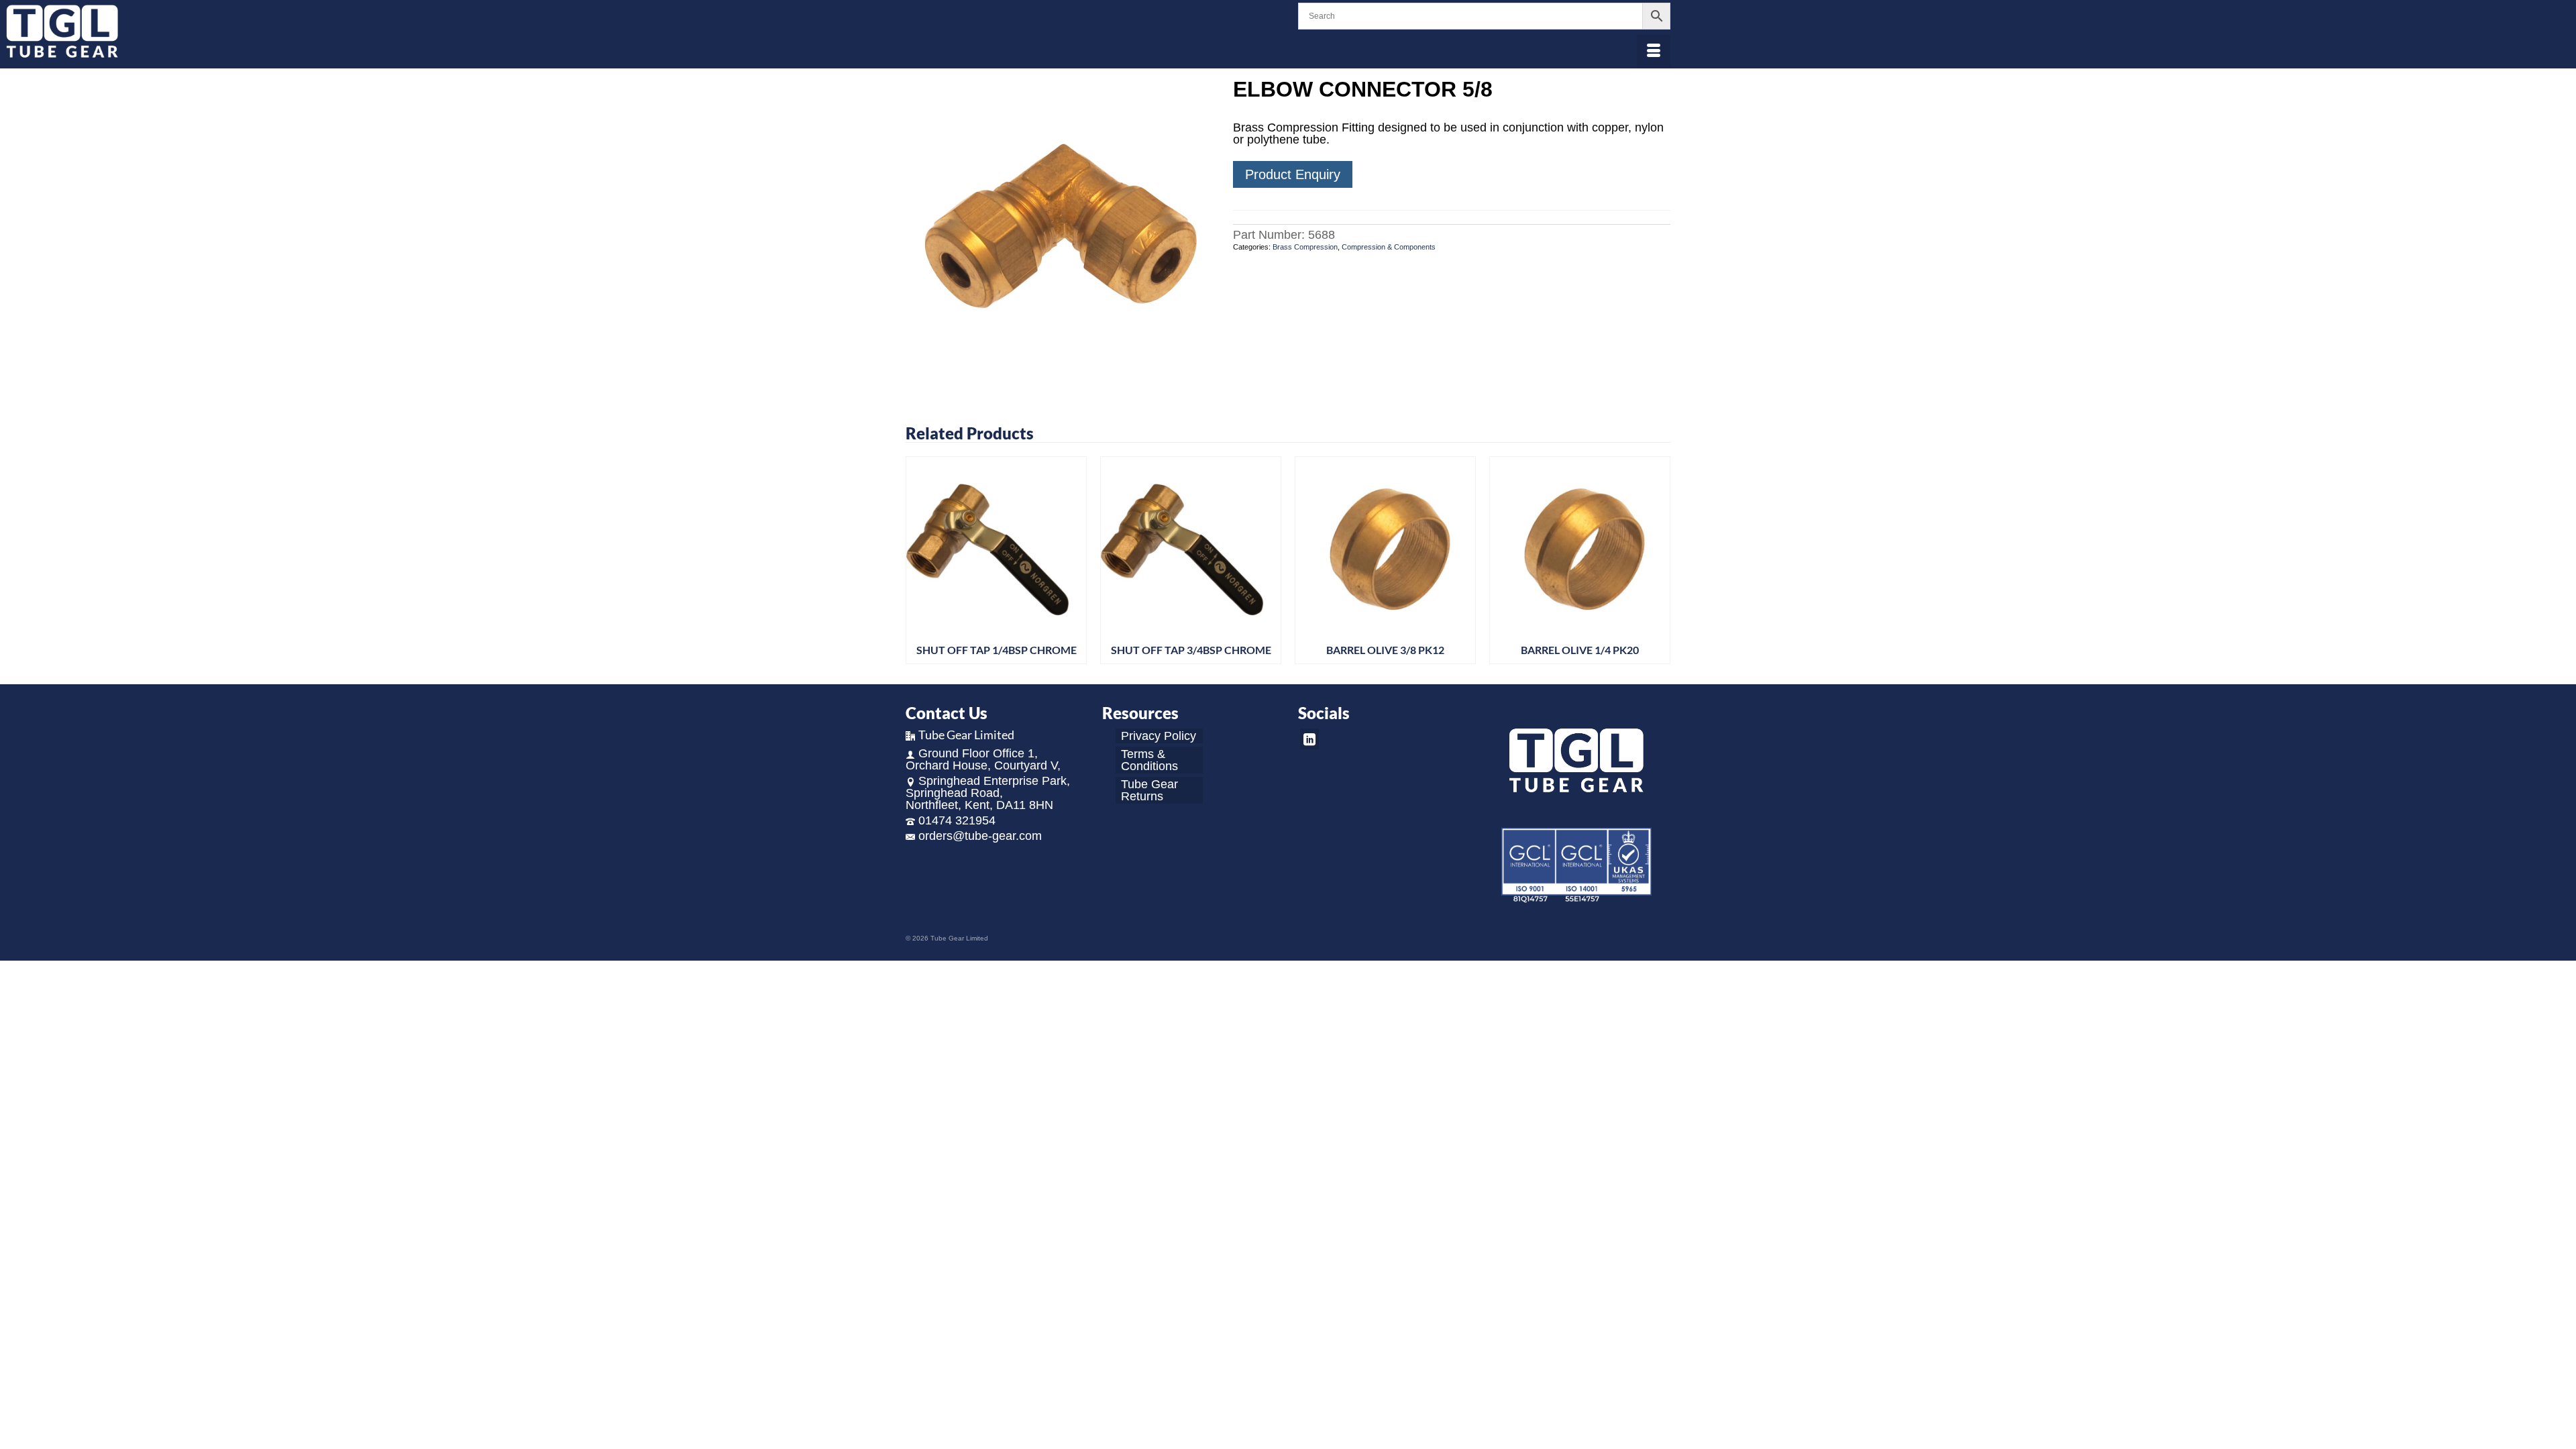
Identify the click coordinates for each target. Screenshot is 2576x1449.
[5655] (1059, 231)
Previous (917, 560)
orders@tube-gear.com (980, 836)
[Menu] (1654, 52)
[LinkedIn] (1309, 739)
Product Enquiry (1293, 174)
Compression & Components (1389, 247)
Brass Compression (1305, 247)
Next (1659, 560)
